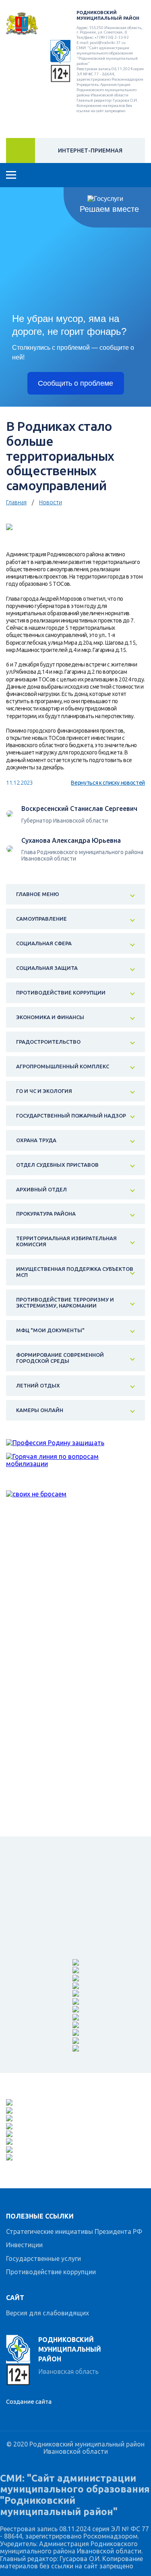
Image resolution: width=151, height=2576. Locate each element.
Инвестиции (24, 2245)
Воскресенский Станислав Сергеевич (79, 809)
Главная (16, 502)
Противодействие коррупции (51, 2272)
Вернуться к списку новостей (108, 783)
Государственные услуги (43, 2258)
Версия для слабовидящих (48, 2313)
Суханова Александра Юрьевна (71, 840)
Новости (51, 502)
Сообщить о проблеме (75, 383)
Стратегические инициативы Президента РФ (74, 2231)
